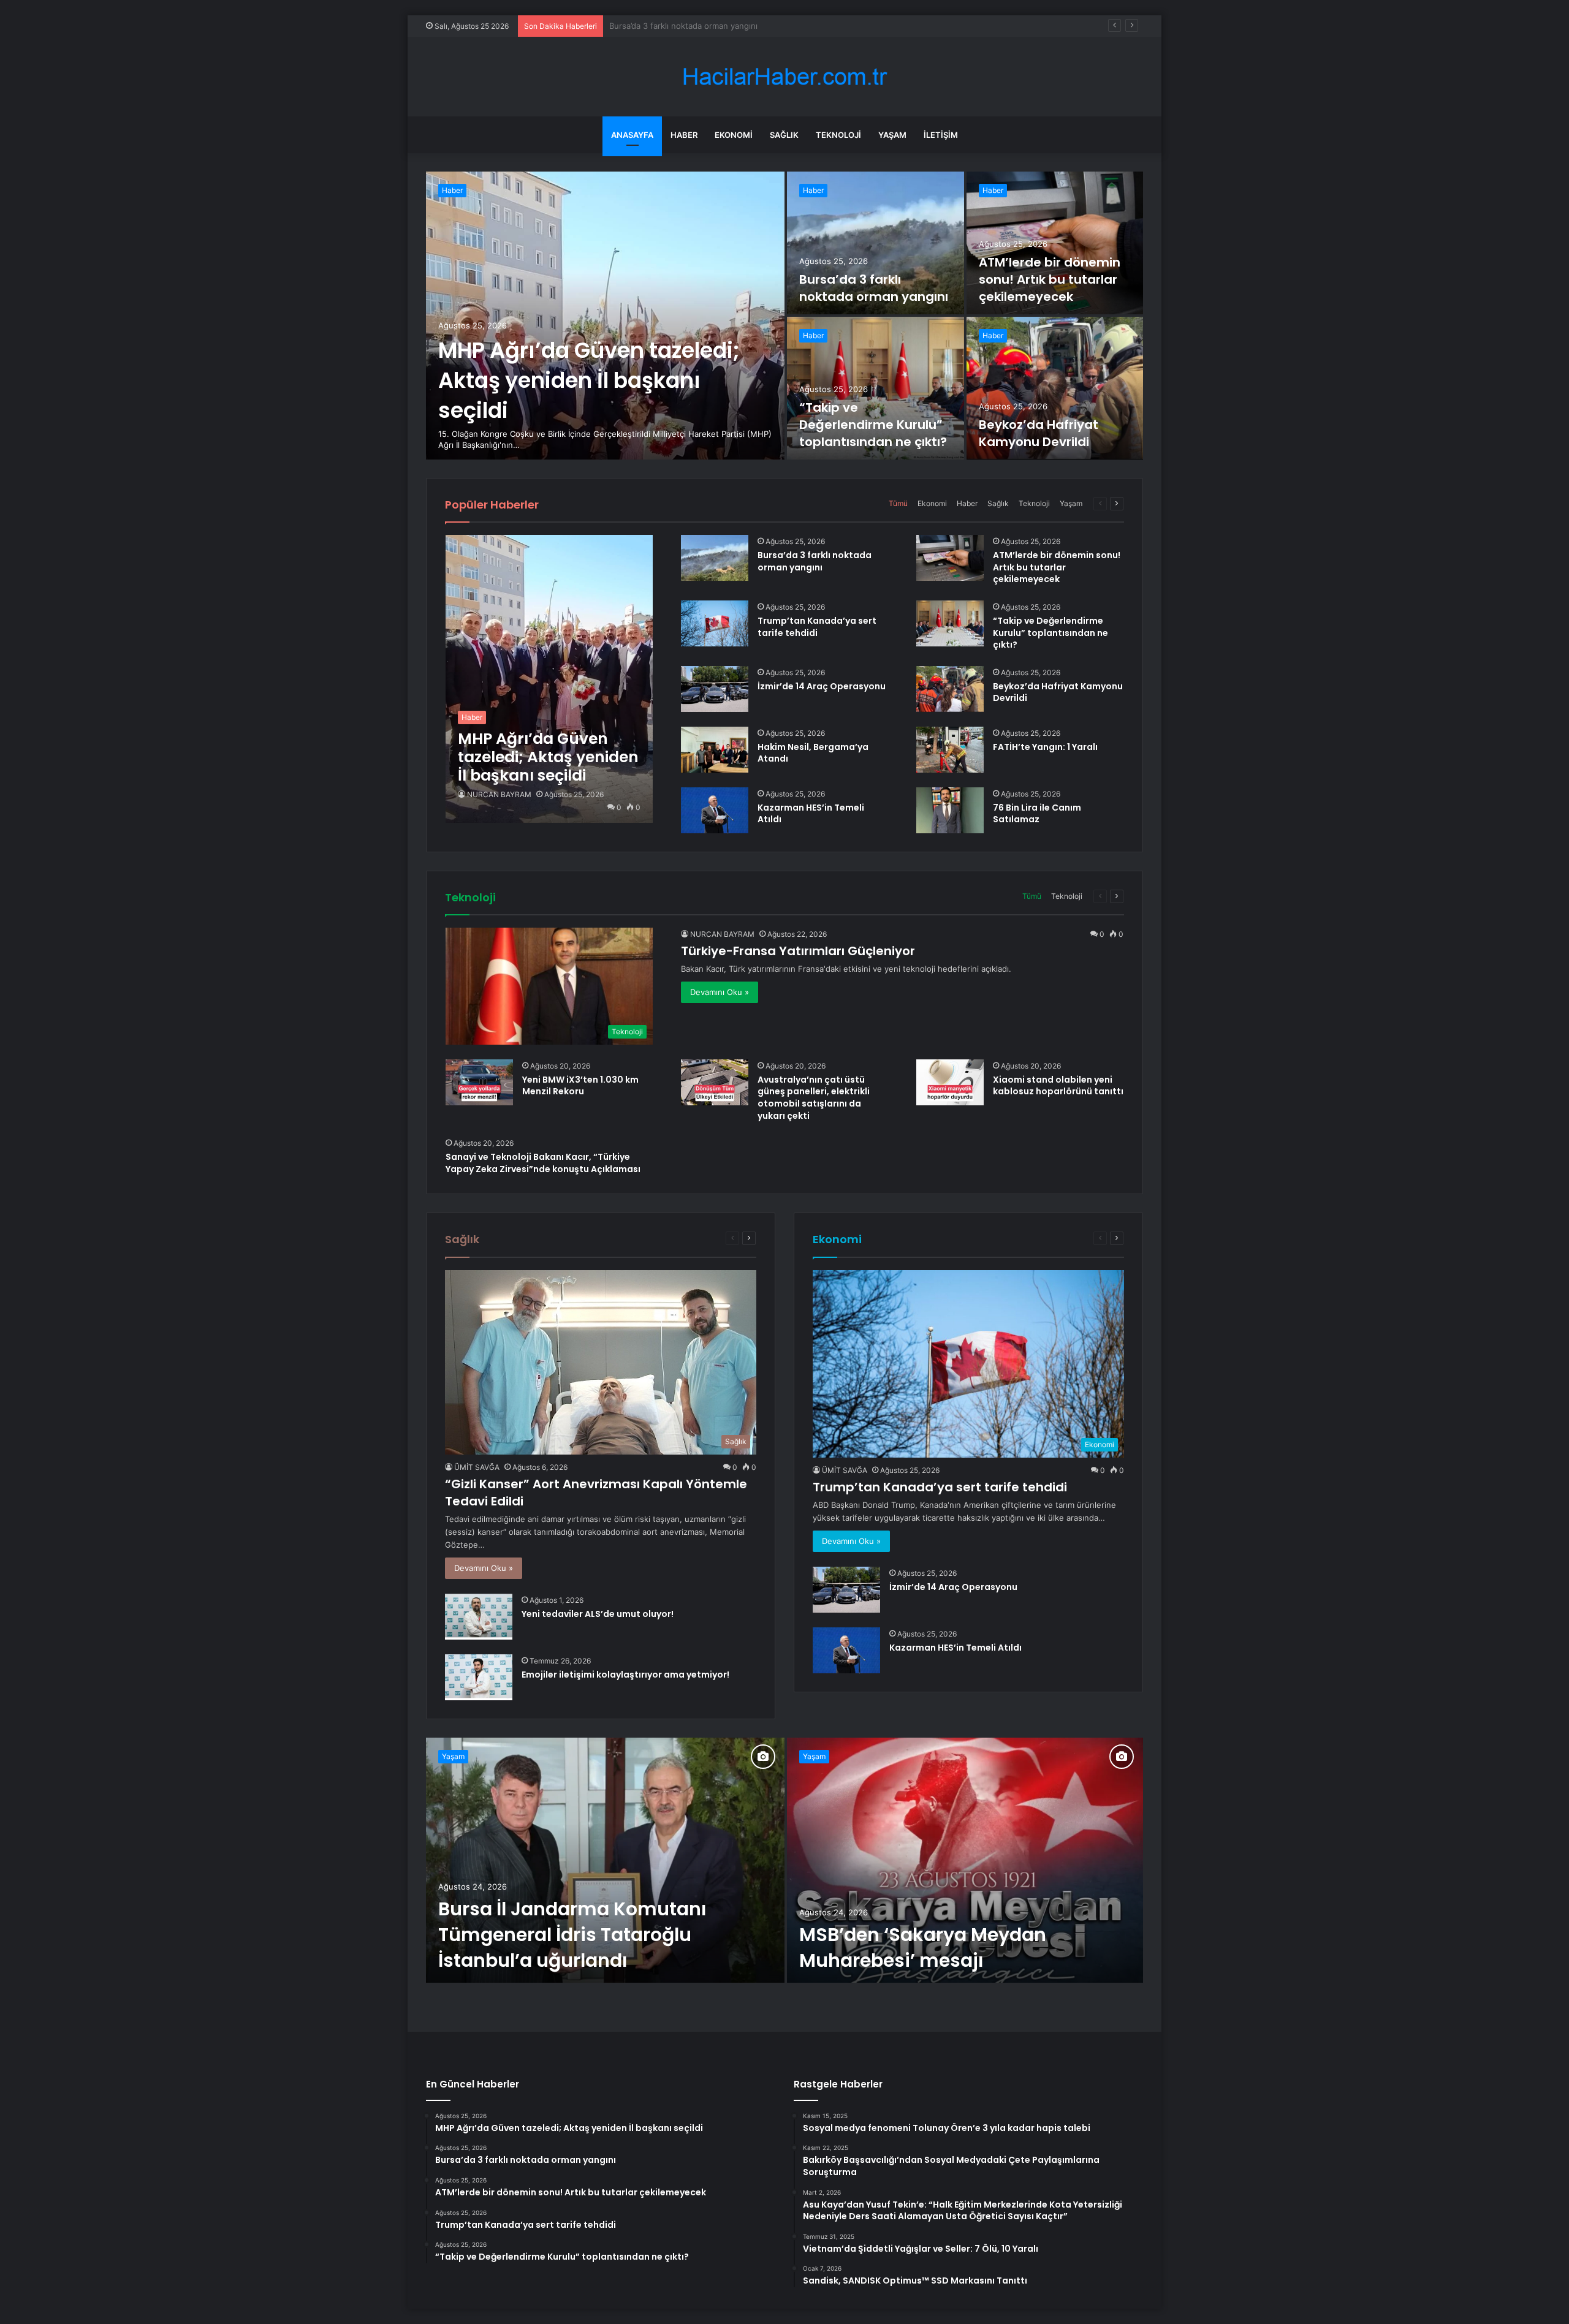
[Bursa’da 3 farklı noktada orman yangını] (876, 243)
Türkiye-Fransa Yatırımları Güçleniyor (798, 951)
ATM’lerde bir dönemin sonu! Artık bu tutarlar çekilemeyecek (725, 26)
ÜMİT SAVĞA (477, 1467)
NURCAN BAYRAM (499, 794)
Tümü (898, 503)
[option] (784, 316)
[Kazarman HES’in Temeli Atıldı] (715, 810)
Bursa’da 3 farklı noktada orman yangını (874, 288)
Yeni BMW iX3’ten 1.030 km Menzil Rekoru (580, 1086)
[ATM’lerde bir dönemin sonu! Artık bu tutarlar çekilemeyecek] (1055, 243)
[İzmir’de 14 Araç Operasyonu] (715, 689)
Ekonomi (734, 135)
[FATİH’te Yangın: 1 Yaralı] (950, 750)
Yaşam (892, 135)
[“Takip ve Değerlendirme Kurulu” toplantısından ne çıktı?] (876, 388)
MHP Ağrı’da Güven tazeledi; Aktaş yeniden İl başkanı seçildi (589, 380)
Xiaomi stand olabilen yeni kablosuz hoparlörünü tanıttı (1058, 1086)
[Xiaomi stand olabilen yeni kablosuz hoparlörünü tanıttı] (950, 1082)
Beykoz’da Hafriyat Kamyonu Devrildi (1039, 433)
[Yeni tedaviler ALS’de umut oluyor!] (479, 1617)
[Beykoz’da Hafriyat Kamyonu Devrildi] (1055, 388)
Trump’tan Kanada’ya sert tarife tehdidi (817, 627)
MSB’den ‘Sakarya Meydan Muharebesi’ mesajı (923, 1947)
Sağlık (784, 135)
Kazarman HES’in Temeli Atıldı (811, 814)
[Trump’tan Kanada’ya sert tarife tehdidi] (715, 623)
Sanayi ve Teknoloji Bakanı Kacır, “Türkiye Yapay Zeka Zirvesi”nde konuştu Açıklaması (543, 1163)
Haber (684, 135)
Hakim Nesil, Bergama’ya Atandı (813, 753)
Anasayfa (632, 135)
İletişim (941, 135)
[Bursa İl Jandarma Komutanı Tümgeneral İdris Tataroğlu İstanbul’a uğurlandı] (605, 1860)
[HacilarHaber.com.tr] (784, 77)
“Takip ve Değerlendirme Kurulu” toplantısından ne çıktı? (873, 425)
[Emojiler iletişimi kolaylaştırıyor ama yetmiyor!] (479, 1677)
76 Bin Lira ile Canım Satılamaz (1037, 814)
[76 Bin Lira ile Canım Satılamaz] (950, 810)
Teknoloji (838, 135)
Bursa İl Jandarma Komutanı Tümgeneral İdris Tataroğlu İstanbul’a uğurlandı (572, 1935)
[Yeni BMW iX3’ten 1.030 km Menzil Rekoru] (479, 1082)
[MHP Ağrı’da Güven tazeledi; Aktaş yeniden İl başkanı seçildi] (605, 316)
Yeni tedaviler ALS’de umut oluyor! (598, 1614)
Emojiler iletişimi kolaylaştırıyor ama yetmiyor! (625, 1675)
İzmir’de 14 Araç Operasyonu (822, 686)
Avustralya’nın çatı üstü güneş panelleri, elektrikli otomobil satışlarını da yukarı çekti (814, 1098)
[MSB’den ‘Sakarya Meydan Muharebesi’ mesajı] (965, 1860)
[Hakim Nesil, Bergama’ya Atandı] (715, 750)
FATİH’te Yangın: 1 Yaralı (1045, 747)
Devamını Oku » (720, 992)
